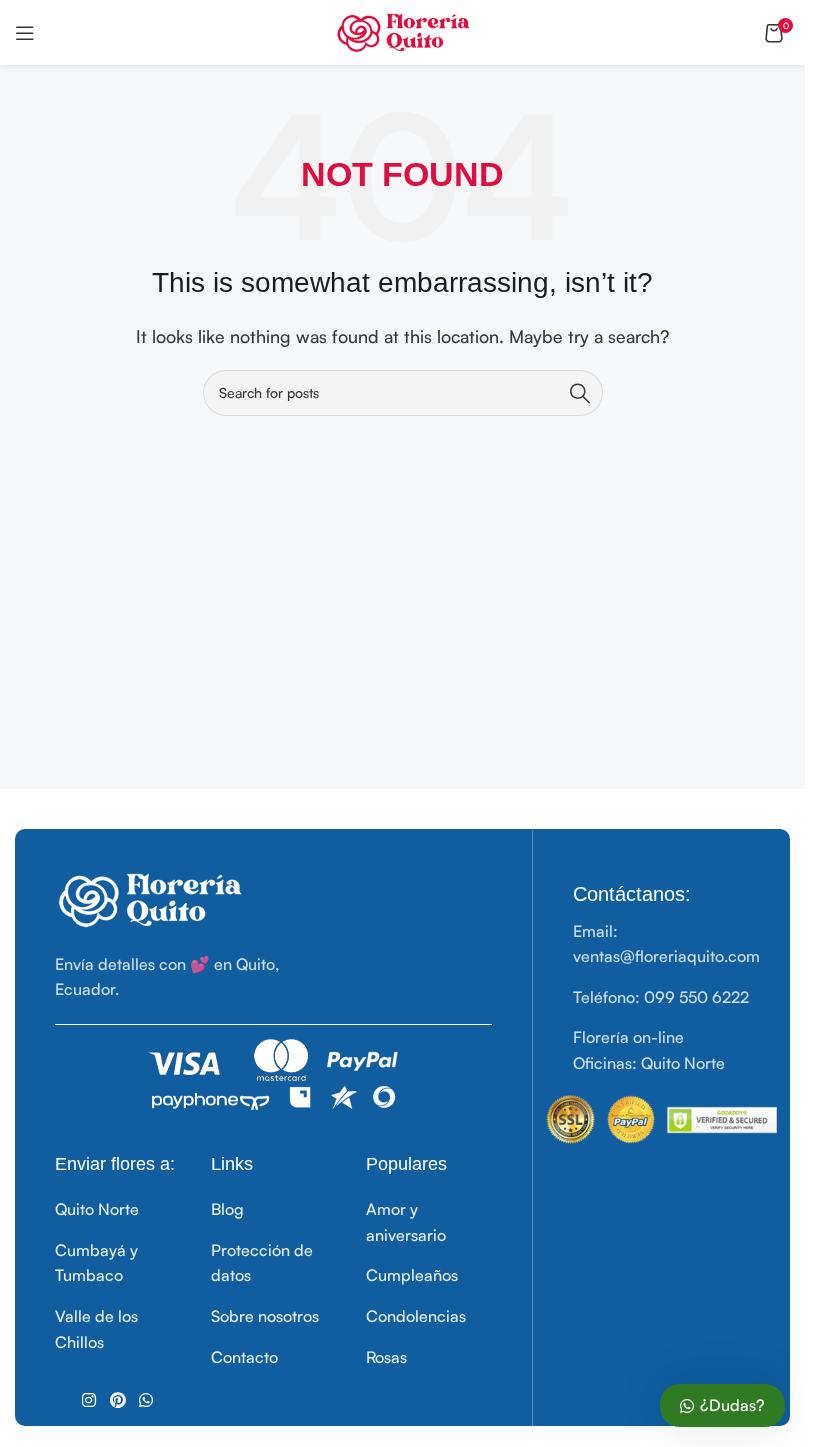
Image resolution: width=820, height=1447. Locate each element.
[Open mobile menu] (25, 33)
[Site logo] (402, 30)
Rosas (386, 1357)
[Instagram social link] (89, 1400)
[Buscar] (580, 393)
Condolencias (416, 1316)
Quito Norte (97, 1209)
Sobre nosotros (265, 1316)
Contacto (244, 1357)
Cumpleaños (412, 1275)
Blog (227, 1209)
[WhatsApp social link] (145, 1400)
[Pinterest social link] (117, 1400)
